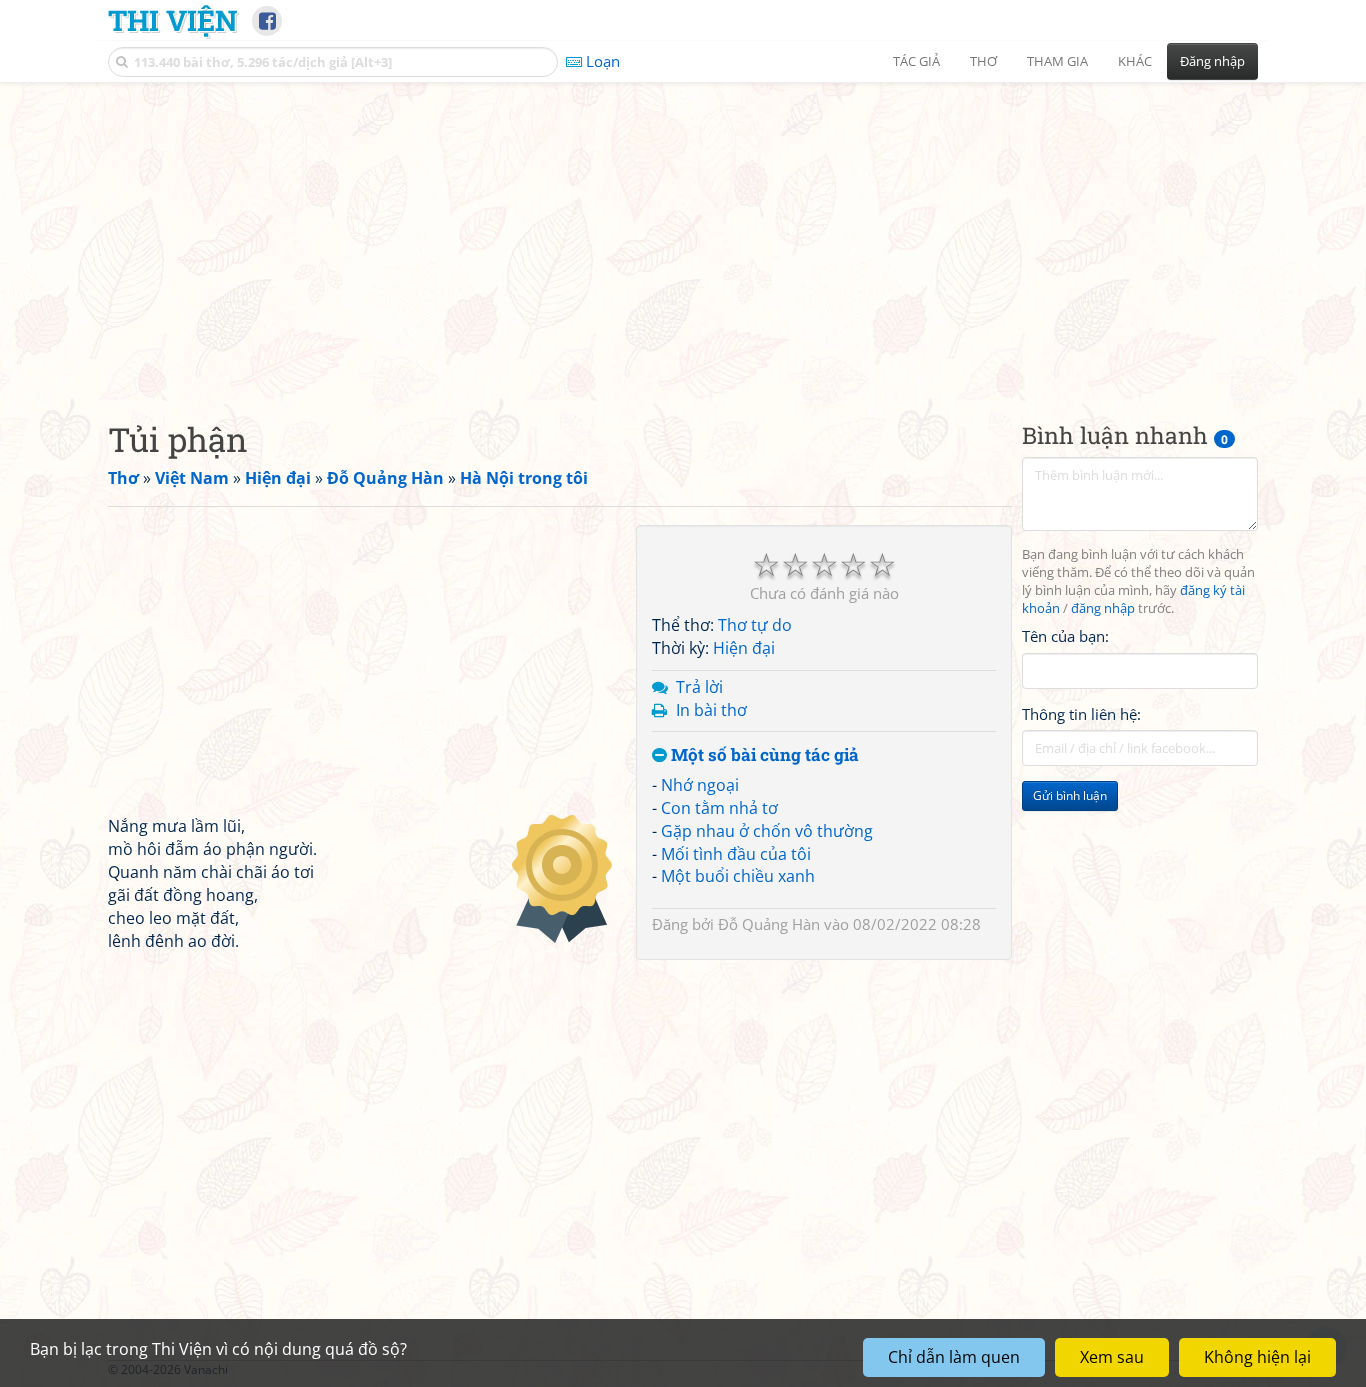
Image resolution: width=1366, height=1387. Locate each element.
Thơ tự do (755, 625)
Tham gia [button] (1057, 61)
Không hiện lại (1257, 1357)
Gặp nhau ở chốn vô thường (767, 830)
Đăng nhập (1212, 61)
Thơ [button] (983, 61)
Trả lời (699, 686)
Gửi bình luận (1070, 795)
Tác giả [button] (916, 61)
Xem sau (1112, 1357)
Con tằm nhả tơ (719, 808)
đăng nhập (1103, 608)
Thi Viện (172, 20)
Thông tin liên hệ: (1081, 714)
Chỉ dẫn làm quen (954, 1357)
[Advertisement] (683, 235)
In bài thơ (711, 709)
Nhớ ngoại (700, 785)
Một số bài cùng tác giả (763, 755)
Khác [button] (1135, 61)
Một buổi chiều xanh (738, 876)
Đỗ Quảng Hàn (769, 924)
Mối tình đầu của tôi (736, 853)
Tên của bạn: (1065, 636)
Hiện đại (744, 648)
